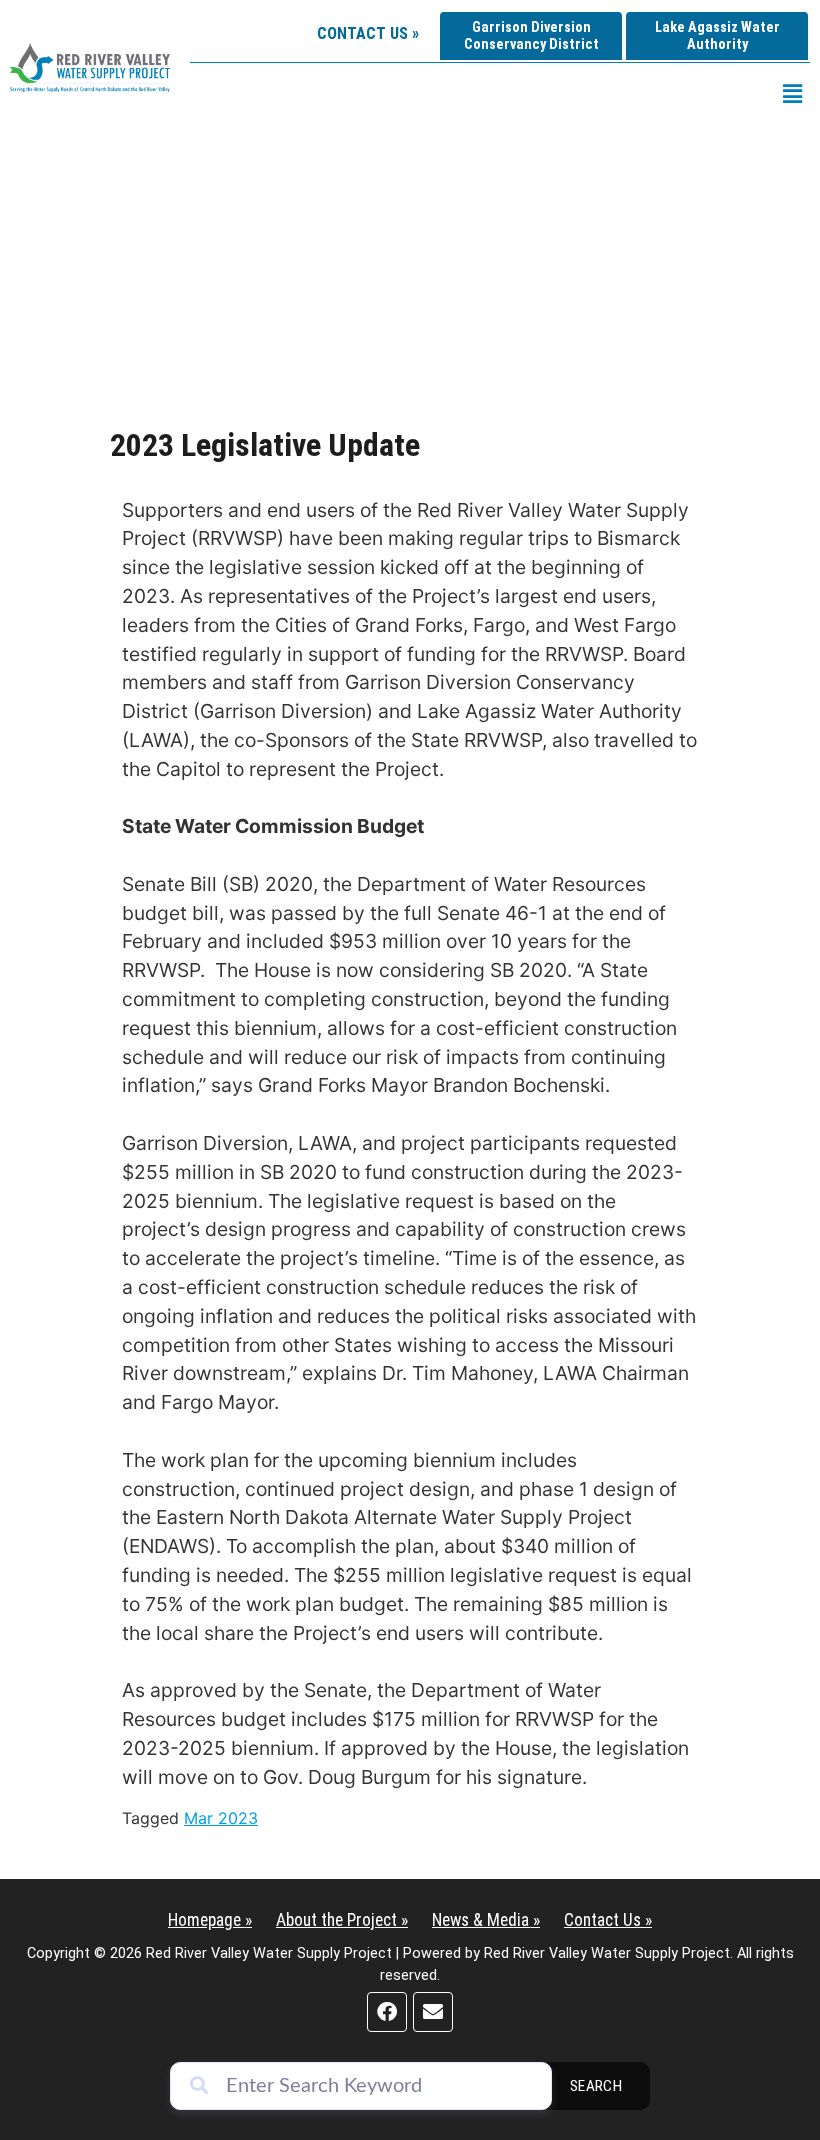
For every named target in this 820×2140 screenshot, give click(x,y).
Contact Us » (368, 33)
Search (596, 2086)
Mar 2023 (221, 1818)
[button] (793, 93)
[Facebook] (387, 2012)
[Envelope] (433, 2012)
